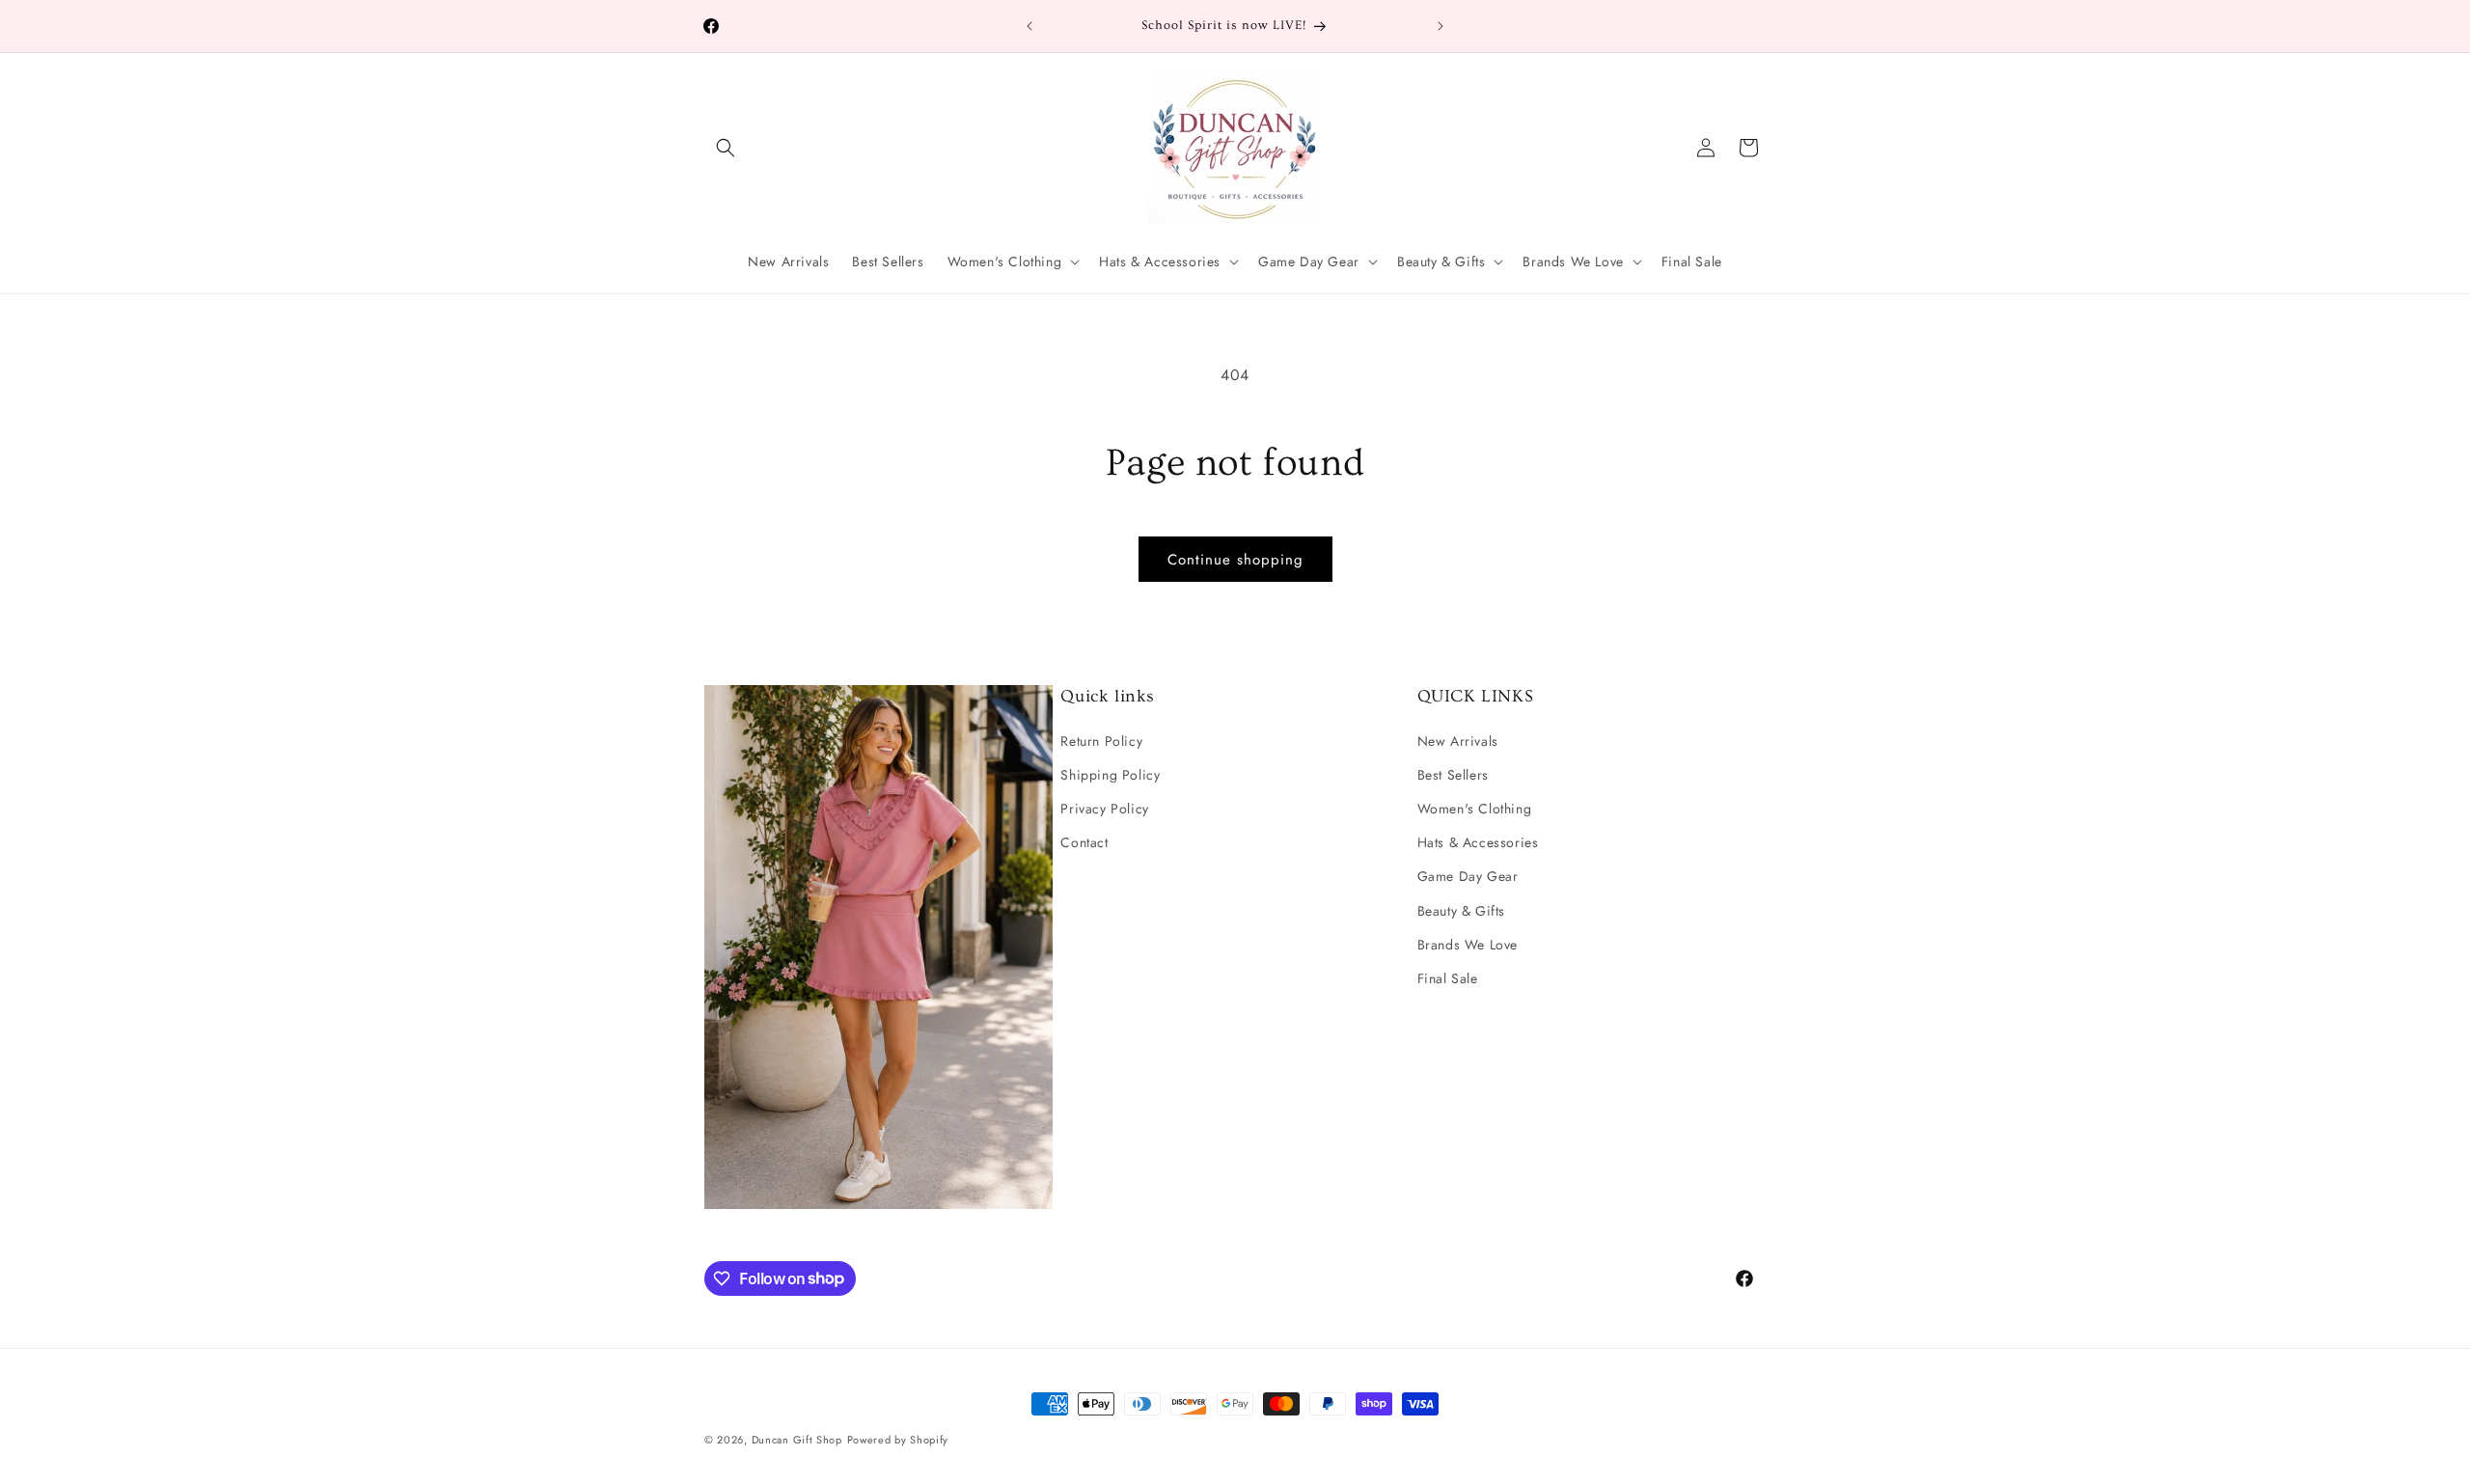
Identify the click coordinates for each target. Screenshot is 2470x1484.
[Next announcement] (1441, 26)
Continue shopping (1235, 560)
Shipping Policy (1110, 774)
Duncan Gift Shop (797, 1440)
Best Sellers (1453, 774)
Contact (1084, 842)
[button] (726, 148)
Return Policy (1101, 740)
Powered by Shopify (898, 1440)
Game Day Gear (1468, 876)
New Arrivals (1458, 740)
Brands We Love (1468, 944)
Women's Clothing (1475, 808)
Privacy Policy (1104, 808)
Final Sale (1448, 977)
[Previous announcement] (1029, 26)
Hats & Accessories (1478, 842)
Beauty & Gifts (1461, 910)
